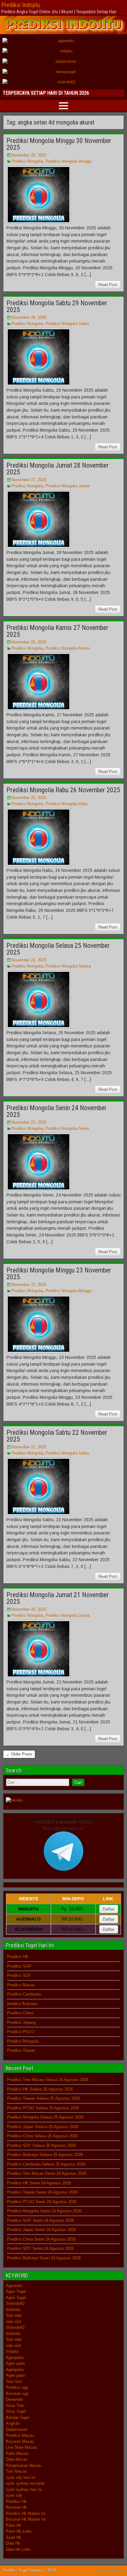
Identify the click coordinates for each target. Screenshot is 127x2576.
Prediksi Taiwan (21, 2050)
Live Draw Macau (21, 2447)
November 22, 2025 (29, 1285)
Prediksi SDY (19, 1975)
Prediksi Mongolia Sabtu (67, 324)
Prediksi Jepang (21, 2022)
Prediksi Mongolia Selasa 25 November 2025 (58, 949)
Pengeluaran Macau (24, 2465)
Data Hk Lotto (18, 2549)
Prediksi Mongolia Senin (67, 1128)
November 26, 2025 (29, 642)
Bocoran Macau (20, 2441)
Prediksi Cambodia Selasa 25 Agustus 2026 (46, 2164)
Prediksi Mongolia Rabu (67, 804)
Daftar (109, 1909)
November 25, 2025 (29, 798)
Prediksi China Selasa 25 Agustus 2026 (42, 2136)
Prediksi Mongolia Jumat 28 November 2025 (58, 469)
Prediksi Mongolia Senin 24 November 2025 (57, 1111)
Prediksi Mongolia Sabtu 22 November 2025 (57, 1436)
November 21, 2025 (29, 1447)
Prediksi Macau (21, 1985)
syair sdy (14, 2495)
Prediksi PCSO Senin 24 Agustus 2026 (42, 2202)
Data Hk (13, 2543)
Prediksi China (20, 2013)
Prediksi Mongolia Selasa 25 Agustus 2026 (45, 2117)
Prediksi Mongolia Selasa (68, 966)
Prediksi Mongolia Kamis (68, 648)
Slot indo (14, 2315)
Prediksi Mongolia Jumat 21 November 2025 (58, 1598)
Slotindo (13, 2310)
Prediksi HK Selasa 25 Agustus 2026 (40, 2089)
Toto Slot (14, 2382)
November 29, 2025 (29, 155)
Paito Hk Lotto (19, 2531)
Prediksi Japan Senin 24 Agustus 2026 (42, 2230)
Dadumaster (17, 2430)
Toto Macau (16, 2471)
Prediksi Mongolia (27, 161)
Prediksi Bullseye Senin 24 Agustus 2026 (44, 2258)
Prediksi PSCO (21, 2032)
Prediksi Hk (16, 2501)
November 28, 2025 (29, 317)
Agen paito (15, 2363)
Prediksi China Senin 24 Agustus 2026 (41, 2239)
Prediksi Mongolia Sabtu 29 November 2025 (57, 306)
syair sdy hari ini (20, 2477)
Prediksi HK (18, 1957)
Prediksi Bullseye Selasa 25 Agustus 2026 (45, 2155)
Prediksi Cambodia (24, 1994)
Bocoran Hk (16, 2507)
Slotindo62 (15, 2303)
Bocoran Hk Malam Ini (26, 2519)
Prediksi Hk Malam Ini (26, 2513)
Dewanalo (14, 2399)
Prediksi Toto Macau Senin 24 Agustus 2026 (47, 2173)
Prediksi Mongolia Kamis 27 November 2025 (57, 631)
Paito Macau (17, 2453)
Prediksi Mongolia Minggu (69, 161)
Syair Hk (14, 2537)
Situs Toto (15, 2406)
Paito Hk (14, 2525)
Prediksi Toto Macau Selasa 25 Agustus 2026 (48, 2080)
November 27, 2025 (29, 480)
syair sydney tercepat (25, 2483)
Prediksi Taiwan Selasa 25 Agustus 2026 (43, 2098)
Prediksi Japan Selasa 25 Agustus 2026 (43, 2127)
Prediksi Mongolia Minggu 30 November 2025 (59, 144)
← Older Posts (19, 1754)
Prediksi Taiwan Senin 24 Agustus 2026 (42, 2192)
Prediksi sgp (17, 2387)
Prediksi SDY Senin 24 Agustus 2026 (40, 2248)
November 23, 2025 (29, 1122)
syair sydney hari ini (24, 2489)
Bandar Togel (18, 2418)
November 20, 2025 (29, 1609)
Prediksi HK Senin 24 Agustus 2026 (39, 2183)
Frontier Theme (111, 2570)
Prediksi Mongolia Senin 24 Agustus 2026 (44, 2211)
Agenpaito (15, 2358)
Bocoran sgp (17, 2394)
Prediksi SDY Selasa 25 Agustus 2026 (41, 2145)
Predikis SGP (19, 1966)
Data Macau (17, 2459)
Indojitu (12, 2351)
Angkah (13, 2423)
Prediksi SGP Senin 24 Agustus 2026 (41, 2220)
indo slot (13, 2322)
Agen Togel (16, 2291)
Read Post (108, 285)
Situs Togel (16, 2411)
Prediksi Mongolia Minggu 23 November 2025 (59, 1274)
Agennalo (14, 2286)
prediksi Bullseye (22, 2004)
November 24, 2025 (29, 960)
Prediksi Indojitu (20, 5)
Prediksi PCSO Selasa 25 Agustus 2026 (43, 2108)
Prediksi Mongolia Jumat (68, 486)
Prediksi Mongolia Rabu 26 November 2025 (63, 790)
